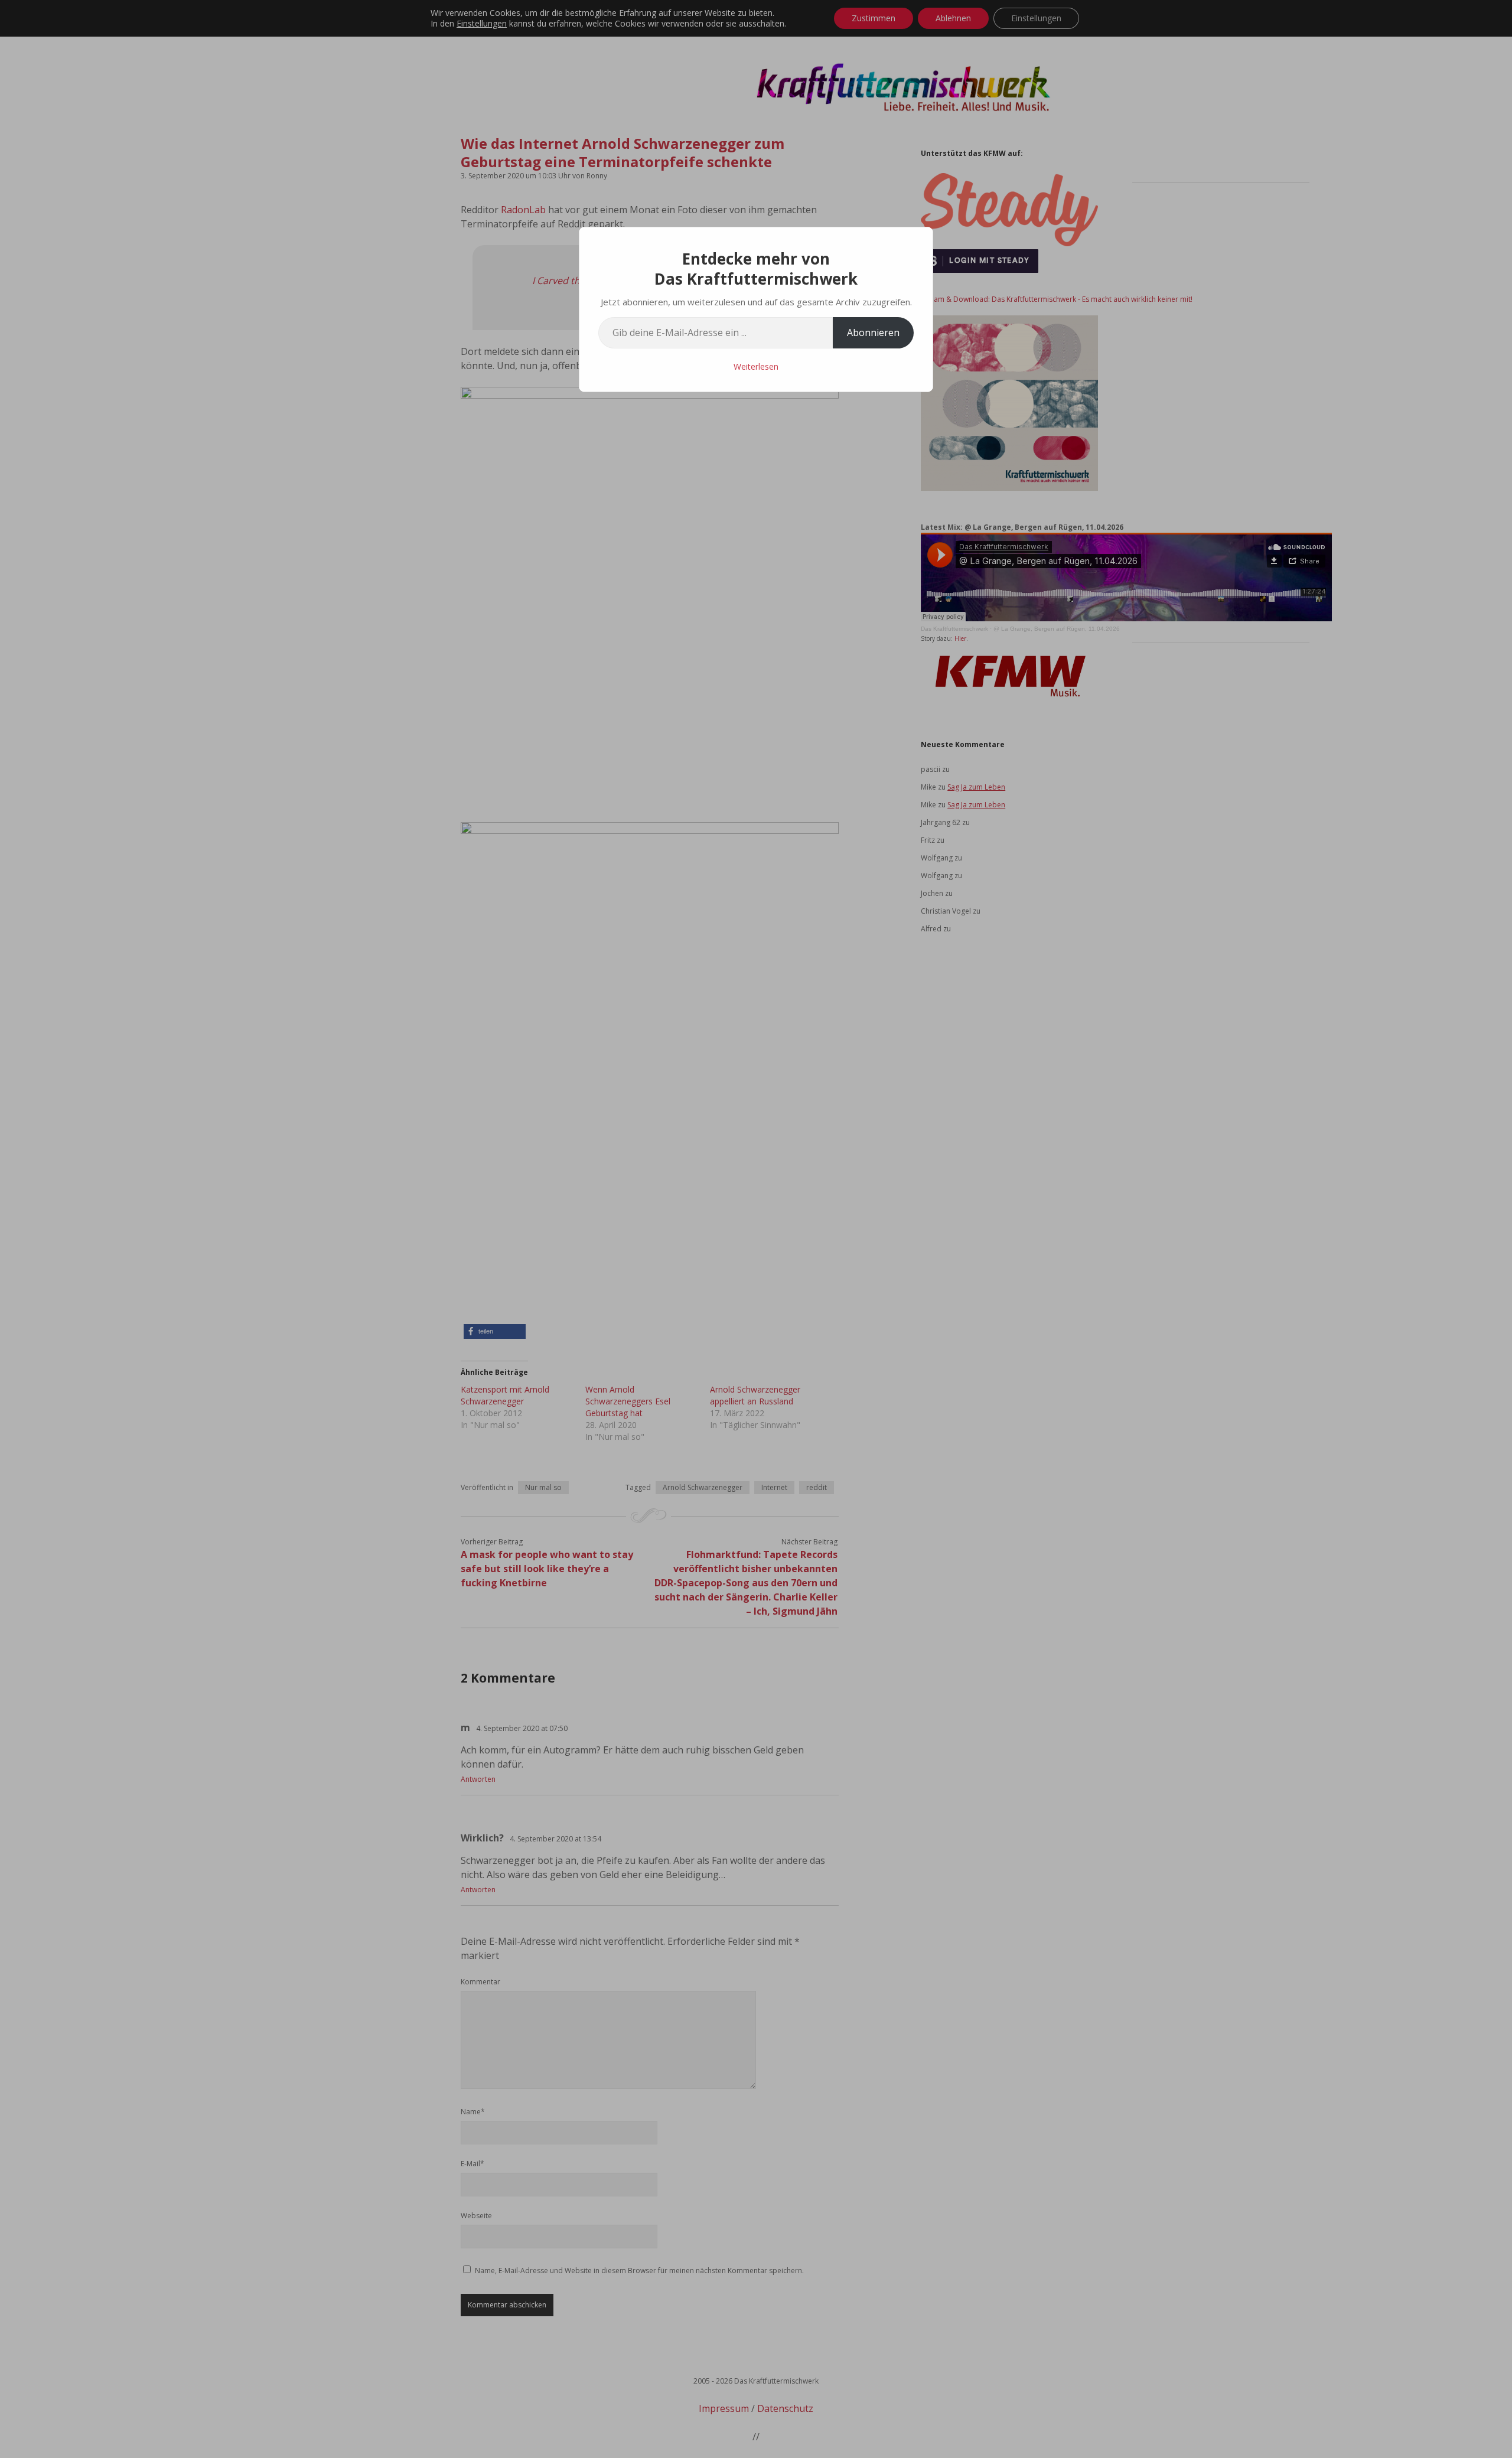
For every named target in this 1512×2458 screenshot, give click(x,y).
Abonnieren (873, 332)
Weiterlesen (756, 366)
